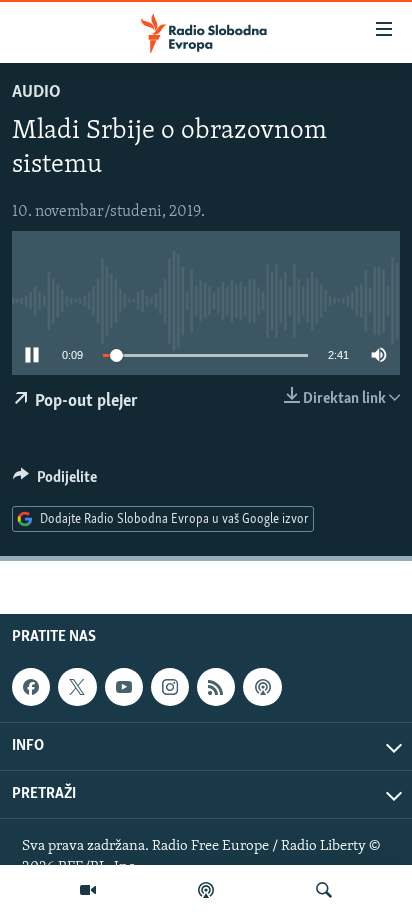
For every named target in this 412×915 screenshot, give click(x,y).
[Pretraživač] (324, 890)
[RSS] (216, 687)
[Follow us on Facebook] (31, 687)
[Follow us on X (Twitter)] (77, 687)
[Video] (88, 890)
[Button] (55, 482)
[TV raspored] (262, 687)
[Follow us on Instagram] (170, 687)
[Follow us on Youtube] (124, 687)
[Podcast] (206, 890)
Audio (36, 93)
